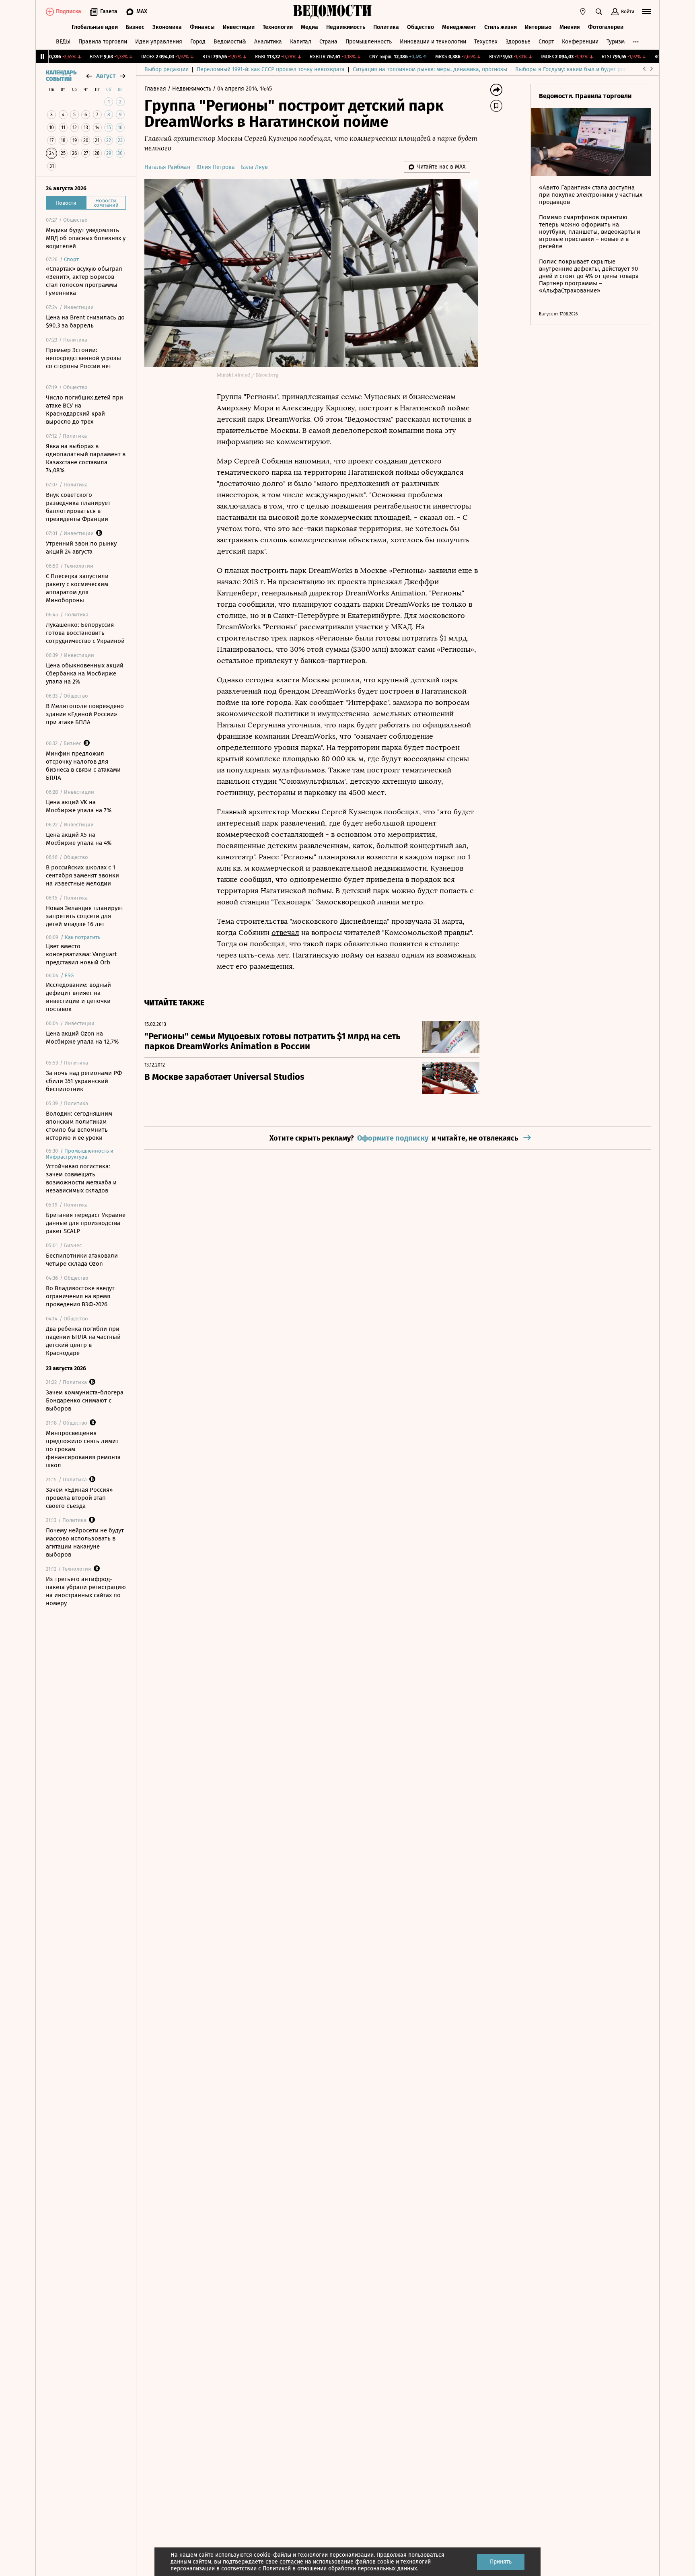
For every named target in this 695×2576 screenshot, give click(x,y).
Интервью (538, 27)
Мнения (570, 27)
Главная (156, 89)
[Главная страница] (333, 12)
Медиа (309, 27)
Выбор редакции (167, 69)
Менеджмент (459, 27)
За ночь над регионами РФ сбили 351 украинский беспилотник (84, 1081)
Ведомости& (230, 42)
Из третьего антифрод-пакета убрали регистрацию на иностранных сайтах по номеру (86, 1591)
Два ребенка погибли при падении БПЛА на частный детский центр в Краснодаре (83, 1341)
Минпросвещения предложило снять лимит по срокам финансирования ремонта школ (83, 1449)
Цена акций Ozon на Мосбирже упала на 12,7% (82, 1038)
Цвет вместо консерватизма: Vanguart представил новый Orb (81, 954)
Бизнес (135, 27)
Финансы (202, 27)
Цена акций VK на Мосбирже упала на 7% (79, 806)
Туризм (616, 42)
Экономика (167, 27)
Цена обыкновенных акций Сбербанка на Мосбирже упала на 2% (85, 673)
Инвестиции (239, 27)
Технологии (278, 27)
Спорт (546, 42)
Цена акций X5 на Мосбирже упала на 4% (79, 839)
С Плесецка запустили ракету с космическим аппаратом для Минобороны (77, 588)
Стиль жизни (501, 27)
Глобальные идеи (95, 27)
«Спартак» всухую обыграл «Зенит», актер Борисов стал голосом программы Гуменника (84, 281)
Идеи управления (159, 42)
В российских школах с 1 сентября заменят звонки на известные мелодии (82, 875)
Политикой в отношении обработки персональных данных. (340, 2569)
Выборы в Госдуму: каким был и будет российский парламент (597, 69)
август (106, 76)
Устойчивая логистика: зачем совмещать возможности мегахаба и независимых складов (81, 1178)
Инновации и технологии (433, 42)
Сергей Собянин (263, 461)
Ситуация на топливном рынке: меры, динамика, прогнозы (430, 69)
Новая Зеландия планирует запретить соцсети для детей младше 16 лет (85, 916)
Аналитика (268, 42)
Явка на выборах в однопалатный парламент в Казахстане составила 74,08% (86, 458)
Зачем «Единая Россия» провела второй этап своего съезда (79, 1498)
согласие (291, 2562)
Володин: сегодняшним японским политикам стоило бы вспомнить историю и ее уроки (79, 1126)
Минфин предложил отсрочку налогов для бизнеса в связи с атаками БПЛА (83, 766)
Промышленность (369, 42)
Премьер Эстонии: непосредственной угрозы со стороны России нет (83, 358)
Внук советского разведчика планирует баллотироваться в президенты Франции (78, 507)
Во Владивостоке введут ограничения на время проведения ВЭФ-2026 (80, 1296)
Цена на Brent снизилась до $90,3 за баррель (85, 321)
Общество (420, 27)
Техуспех (486, 42)
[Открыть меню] (647, 12)
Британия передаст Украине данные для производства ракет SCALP (86, 1223)
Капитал (301, 42)
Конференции (580, 42)
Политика (386, 27)
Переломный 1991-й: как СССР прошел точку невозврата (271, 69)
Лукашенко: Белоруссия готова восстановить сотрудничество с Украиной (85, 633)
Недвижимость (346, 27)
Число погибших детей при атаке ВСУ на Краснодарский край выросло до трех (84, 410)
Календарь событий (61, 76)
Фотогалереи (606, 27)
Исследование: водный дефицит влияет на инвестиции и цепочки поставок (78, 997)
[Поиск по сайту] (599, 12)
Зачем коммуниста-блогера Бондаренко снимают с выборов (85, 1400)
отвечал (285, 933)
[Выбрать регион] (583, 12)
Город (198, 42)
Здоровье (518, 42)
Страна (328, 42)
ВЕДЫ (63, 42)
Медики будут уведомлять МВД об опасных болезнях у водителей (86, 238)
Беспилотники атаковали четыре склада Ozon (82, 1260)
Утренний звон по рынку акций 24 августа (81, 548)
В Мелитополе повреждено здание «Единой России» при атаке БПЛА (85, 714)
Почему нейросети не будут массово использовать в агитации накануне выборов (85, 1542)
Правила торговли (103, 42)
